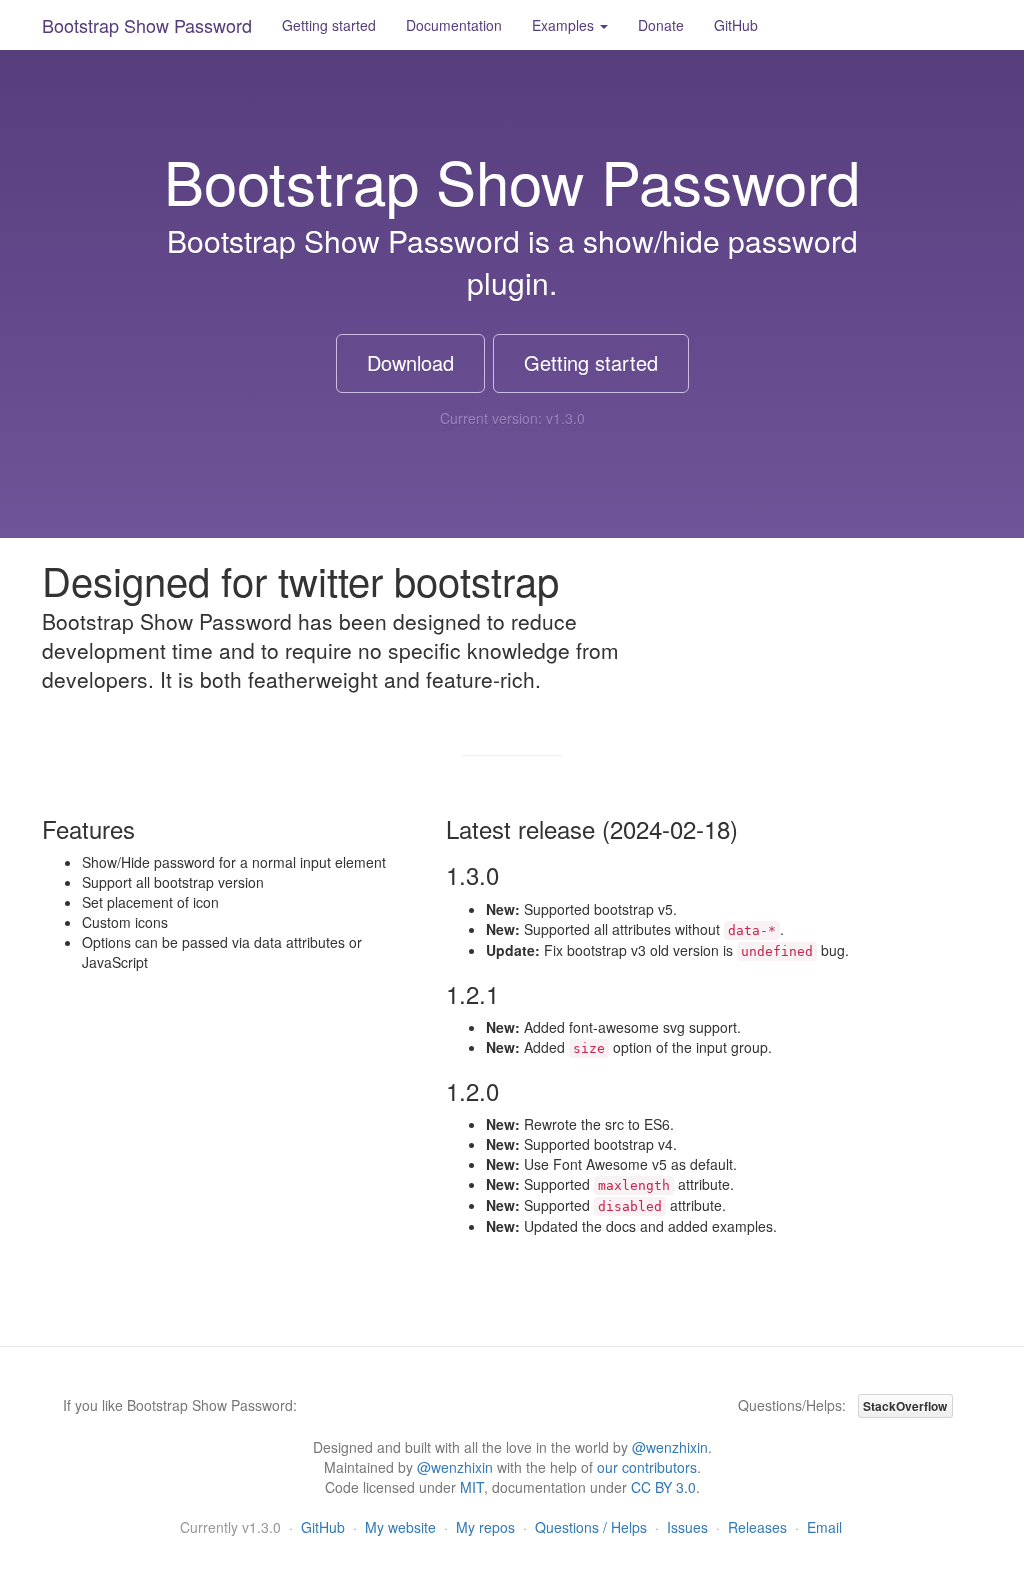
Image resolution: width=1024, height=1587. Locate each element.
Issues (687, 1527)
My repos (485, 1527)
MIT (472, 1487)
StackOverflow (905, 1406)
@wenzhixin (670, 1447)
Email (824, 1527)
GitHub (736, 25)
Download (410, 362)
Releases (757, 1527)
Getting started (329, 25)
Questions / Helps (591, 1527)
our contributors (647, 1467)
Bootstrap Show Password (147, 25)
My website (400, 1527)
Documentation (454, 25)
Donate (661, 25)
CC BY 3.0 (663, 1487)
